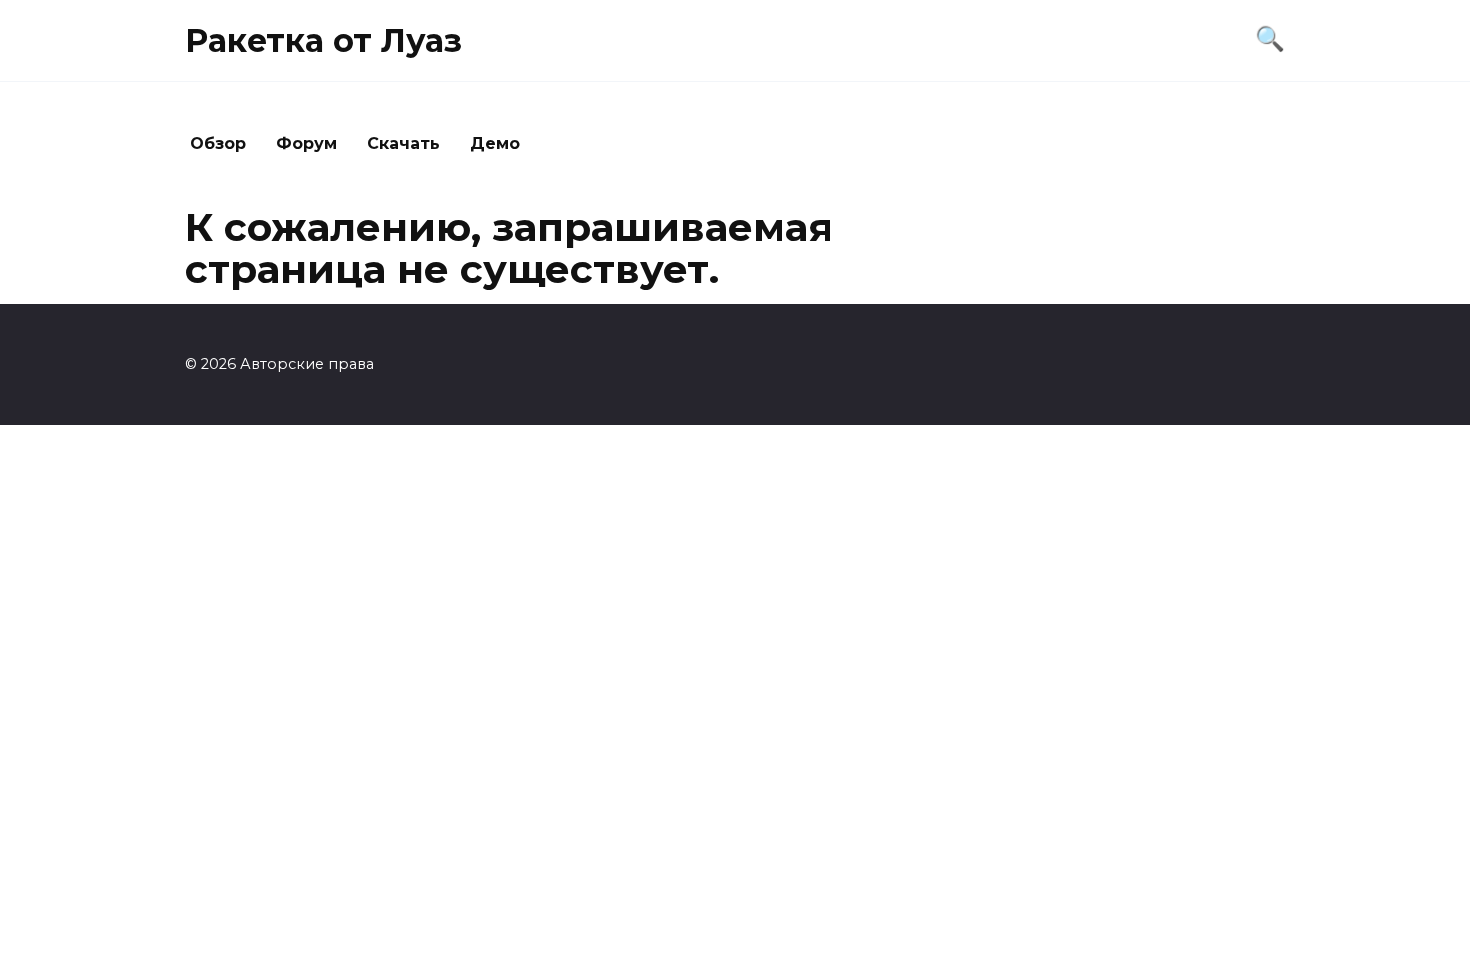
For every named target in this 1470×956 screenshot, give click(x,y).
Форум (306, 143)
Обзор (218, 143)
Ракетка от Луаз (323, 40)
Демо (495, 143)
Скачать (403, 143)
